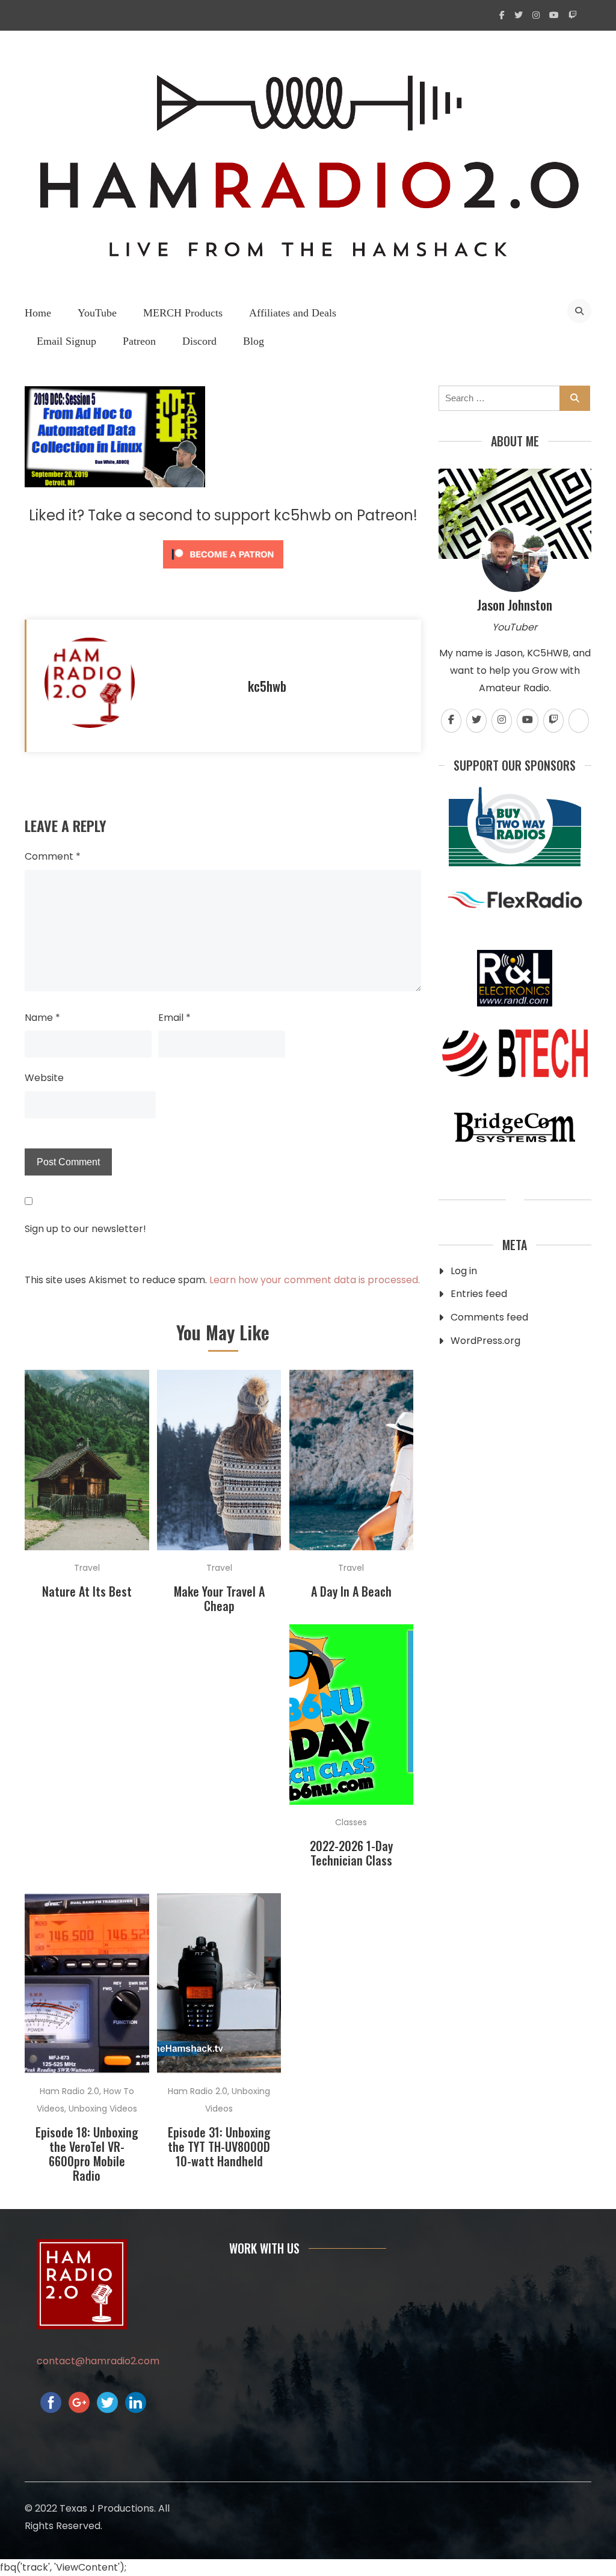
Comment (53, 856)
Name (42, 1018)
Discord (199, 341)
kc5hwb (267, 686)
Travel (87, 1568)
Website (44, 1078)
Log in (464, 1271)
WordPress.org (485, 1341)
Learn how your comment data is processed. (315, 1280)
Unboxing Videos (103, 2109)
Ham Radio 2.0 (69, 2091)
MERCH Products (183, 313)
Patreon (139, 341)
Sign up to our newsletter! (85, 1229)
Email (174, 1018)
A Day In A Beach (351, 1591)
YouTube (97, 313)
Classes (351, 1822)
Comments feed (489, 1317)
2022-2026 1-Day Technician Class (351, 1853)
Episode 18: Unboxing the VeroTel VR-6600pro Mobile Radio (87, 2154)
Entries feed (479, 1294)
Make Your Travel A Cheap (219, 1598)
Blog (254, 341)
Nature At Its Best (87, 1591)
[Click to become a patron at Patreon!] (223, 571)
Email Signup (66, 341)
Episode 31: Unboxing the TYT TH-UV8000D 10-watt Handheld (219, 2146)
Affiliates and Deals (293, 313)
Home (38, 313)
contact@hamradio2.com (98, 2361)
